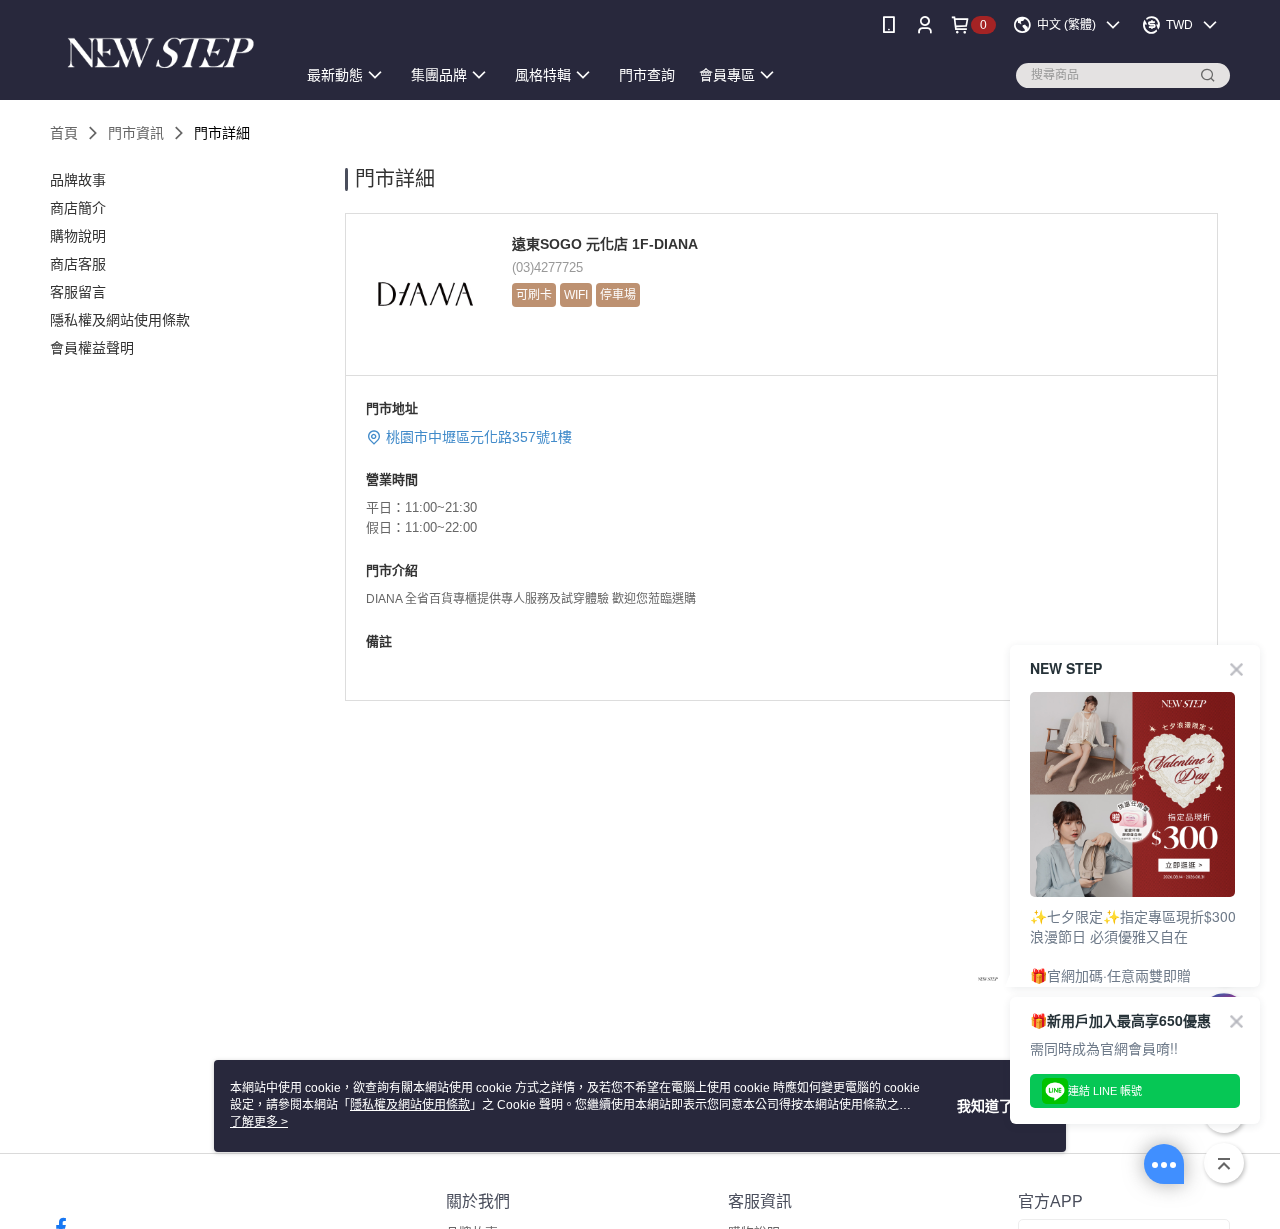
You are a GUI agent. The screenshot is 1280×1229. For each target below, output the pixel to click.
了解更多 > (259, 1122)
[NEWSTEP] (161, 52)
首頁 (64, 133)
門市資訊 (136, 133)
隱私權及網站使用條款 (410, 1105)
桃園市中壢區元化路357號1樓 (479, 437)
